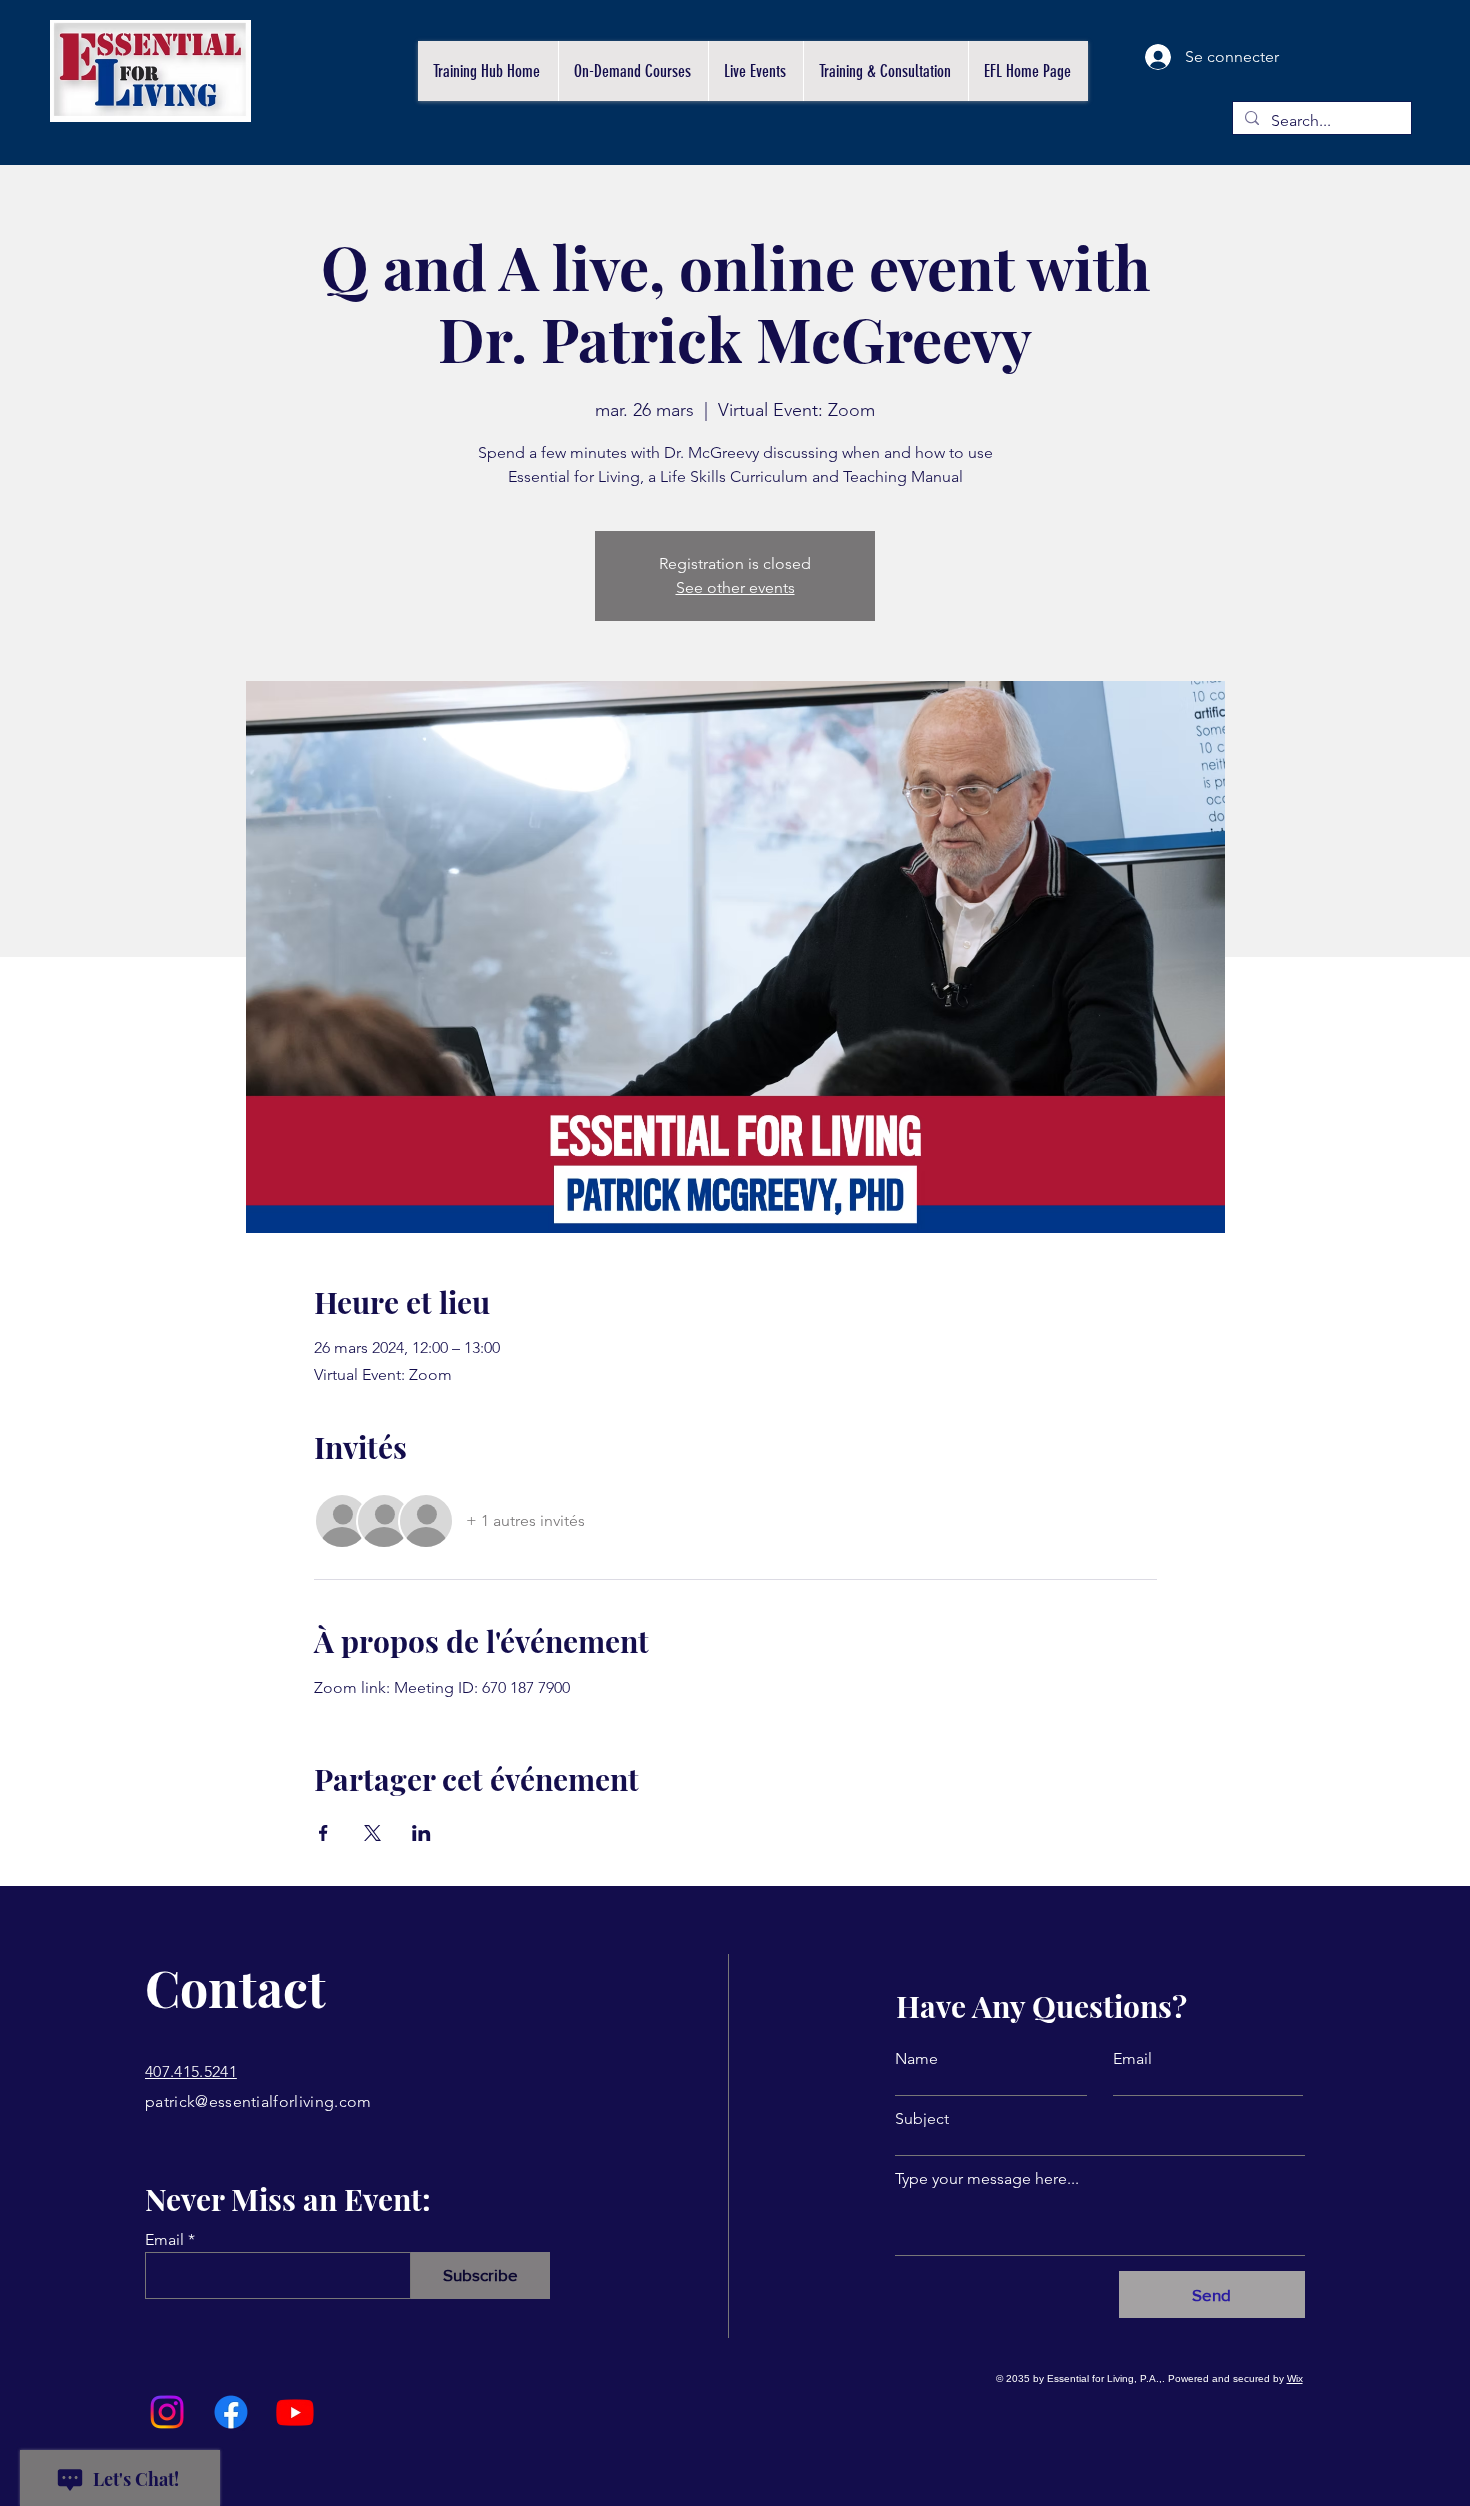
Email (164, 2240)
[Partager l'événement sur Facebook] (323, 1833)
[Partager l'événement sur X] (372, 1833)
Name (916, 2059)
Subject (922, 2119)
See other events (735, 587)
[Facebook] (231, 2412)
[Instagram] (167, 2412)
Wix (1295, 2378)
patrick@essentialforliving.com (258, 2101)
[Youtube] (295, 2412)
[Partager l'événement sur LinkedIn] (421, 1833)
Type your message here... (987, 2179)
